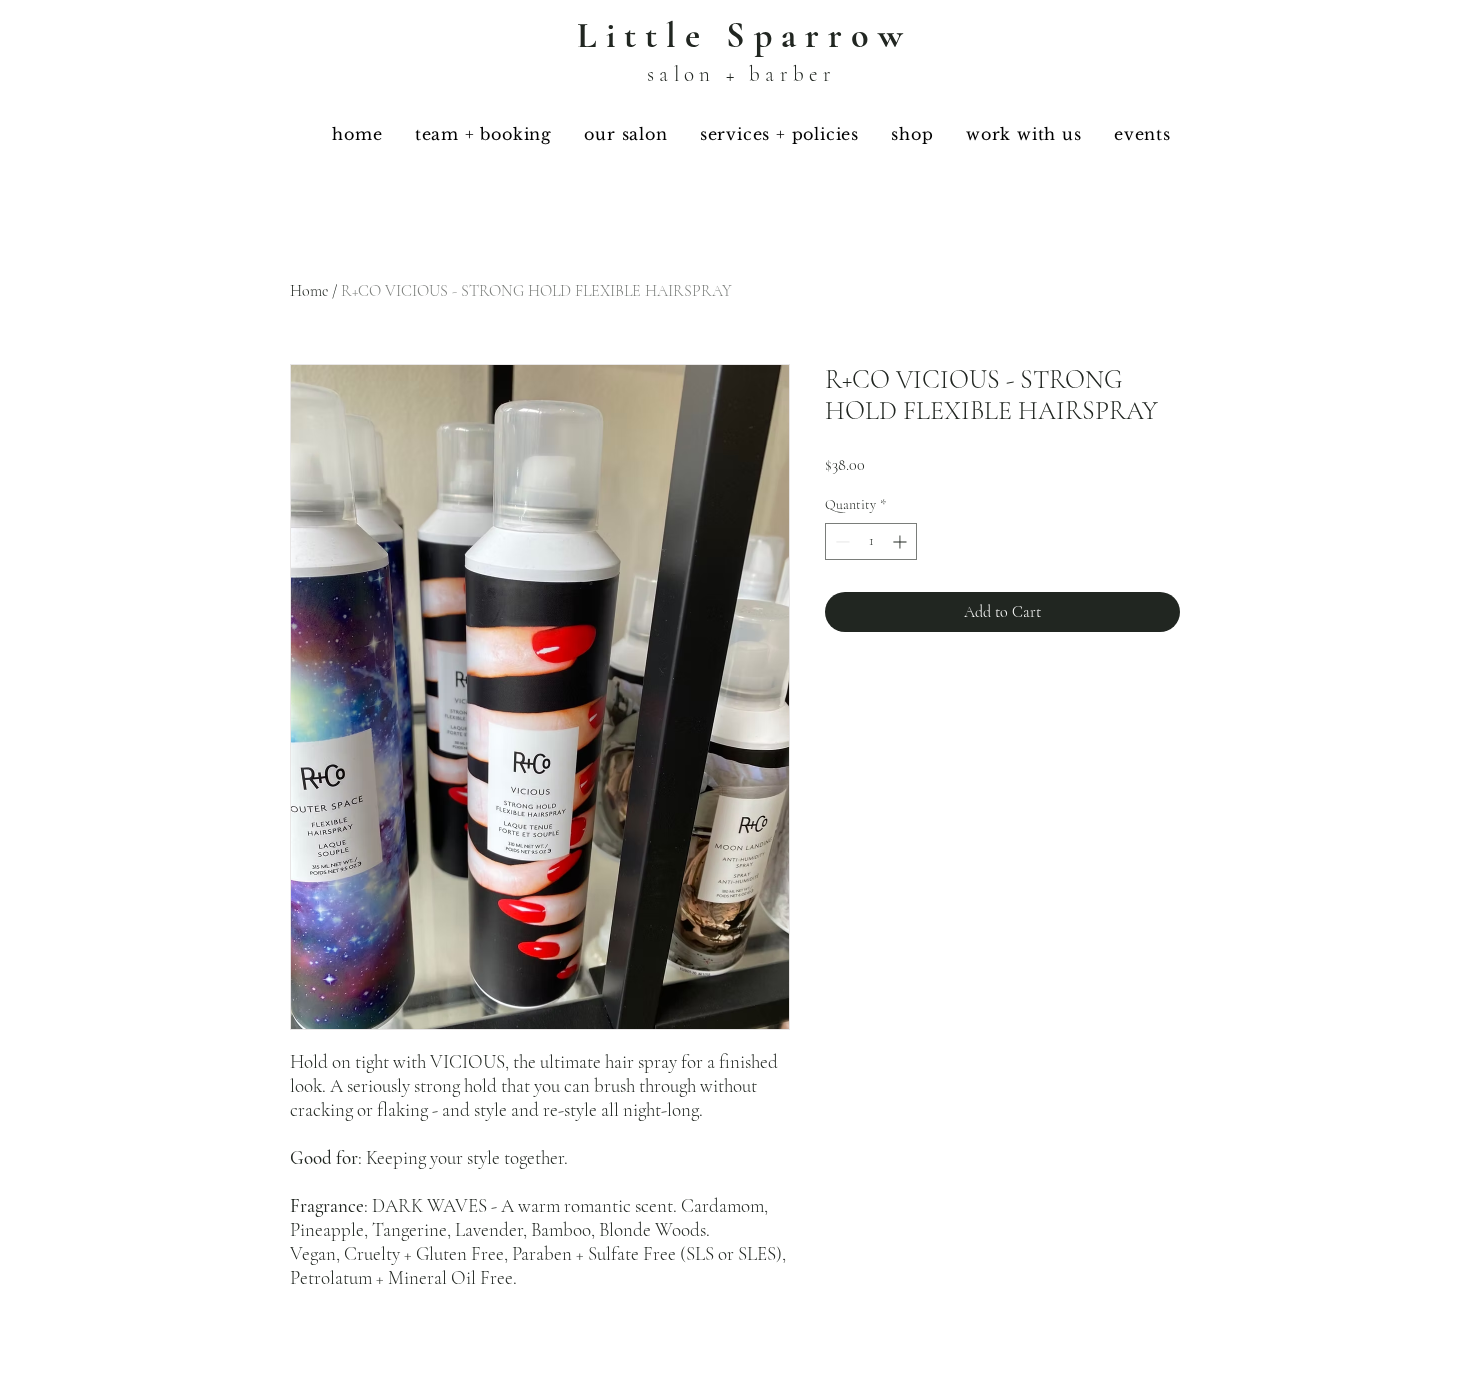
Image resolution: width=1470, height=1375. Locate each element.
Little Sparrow (744, 35)
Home (309, 291)
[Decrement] (840, 541)
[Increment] (901, 541)
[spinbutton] (871, 541)
